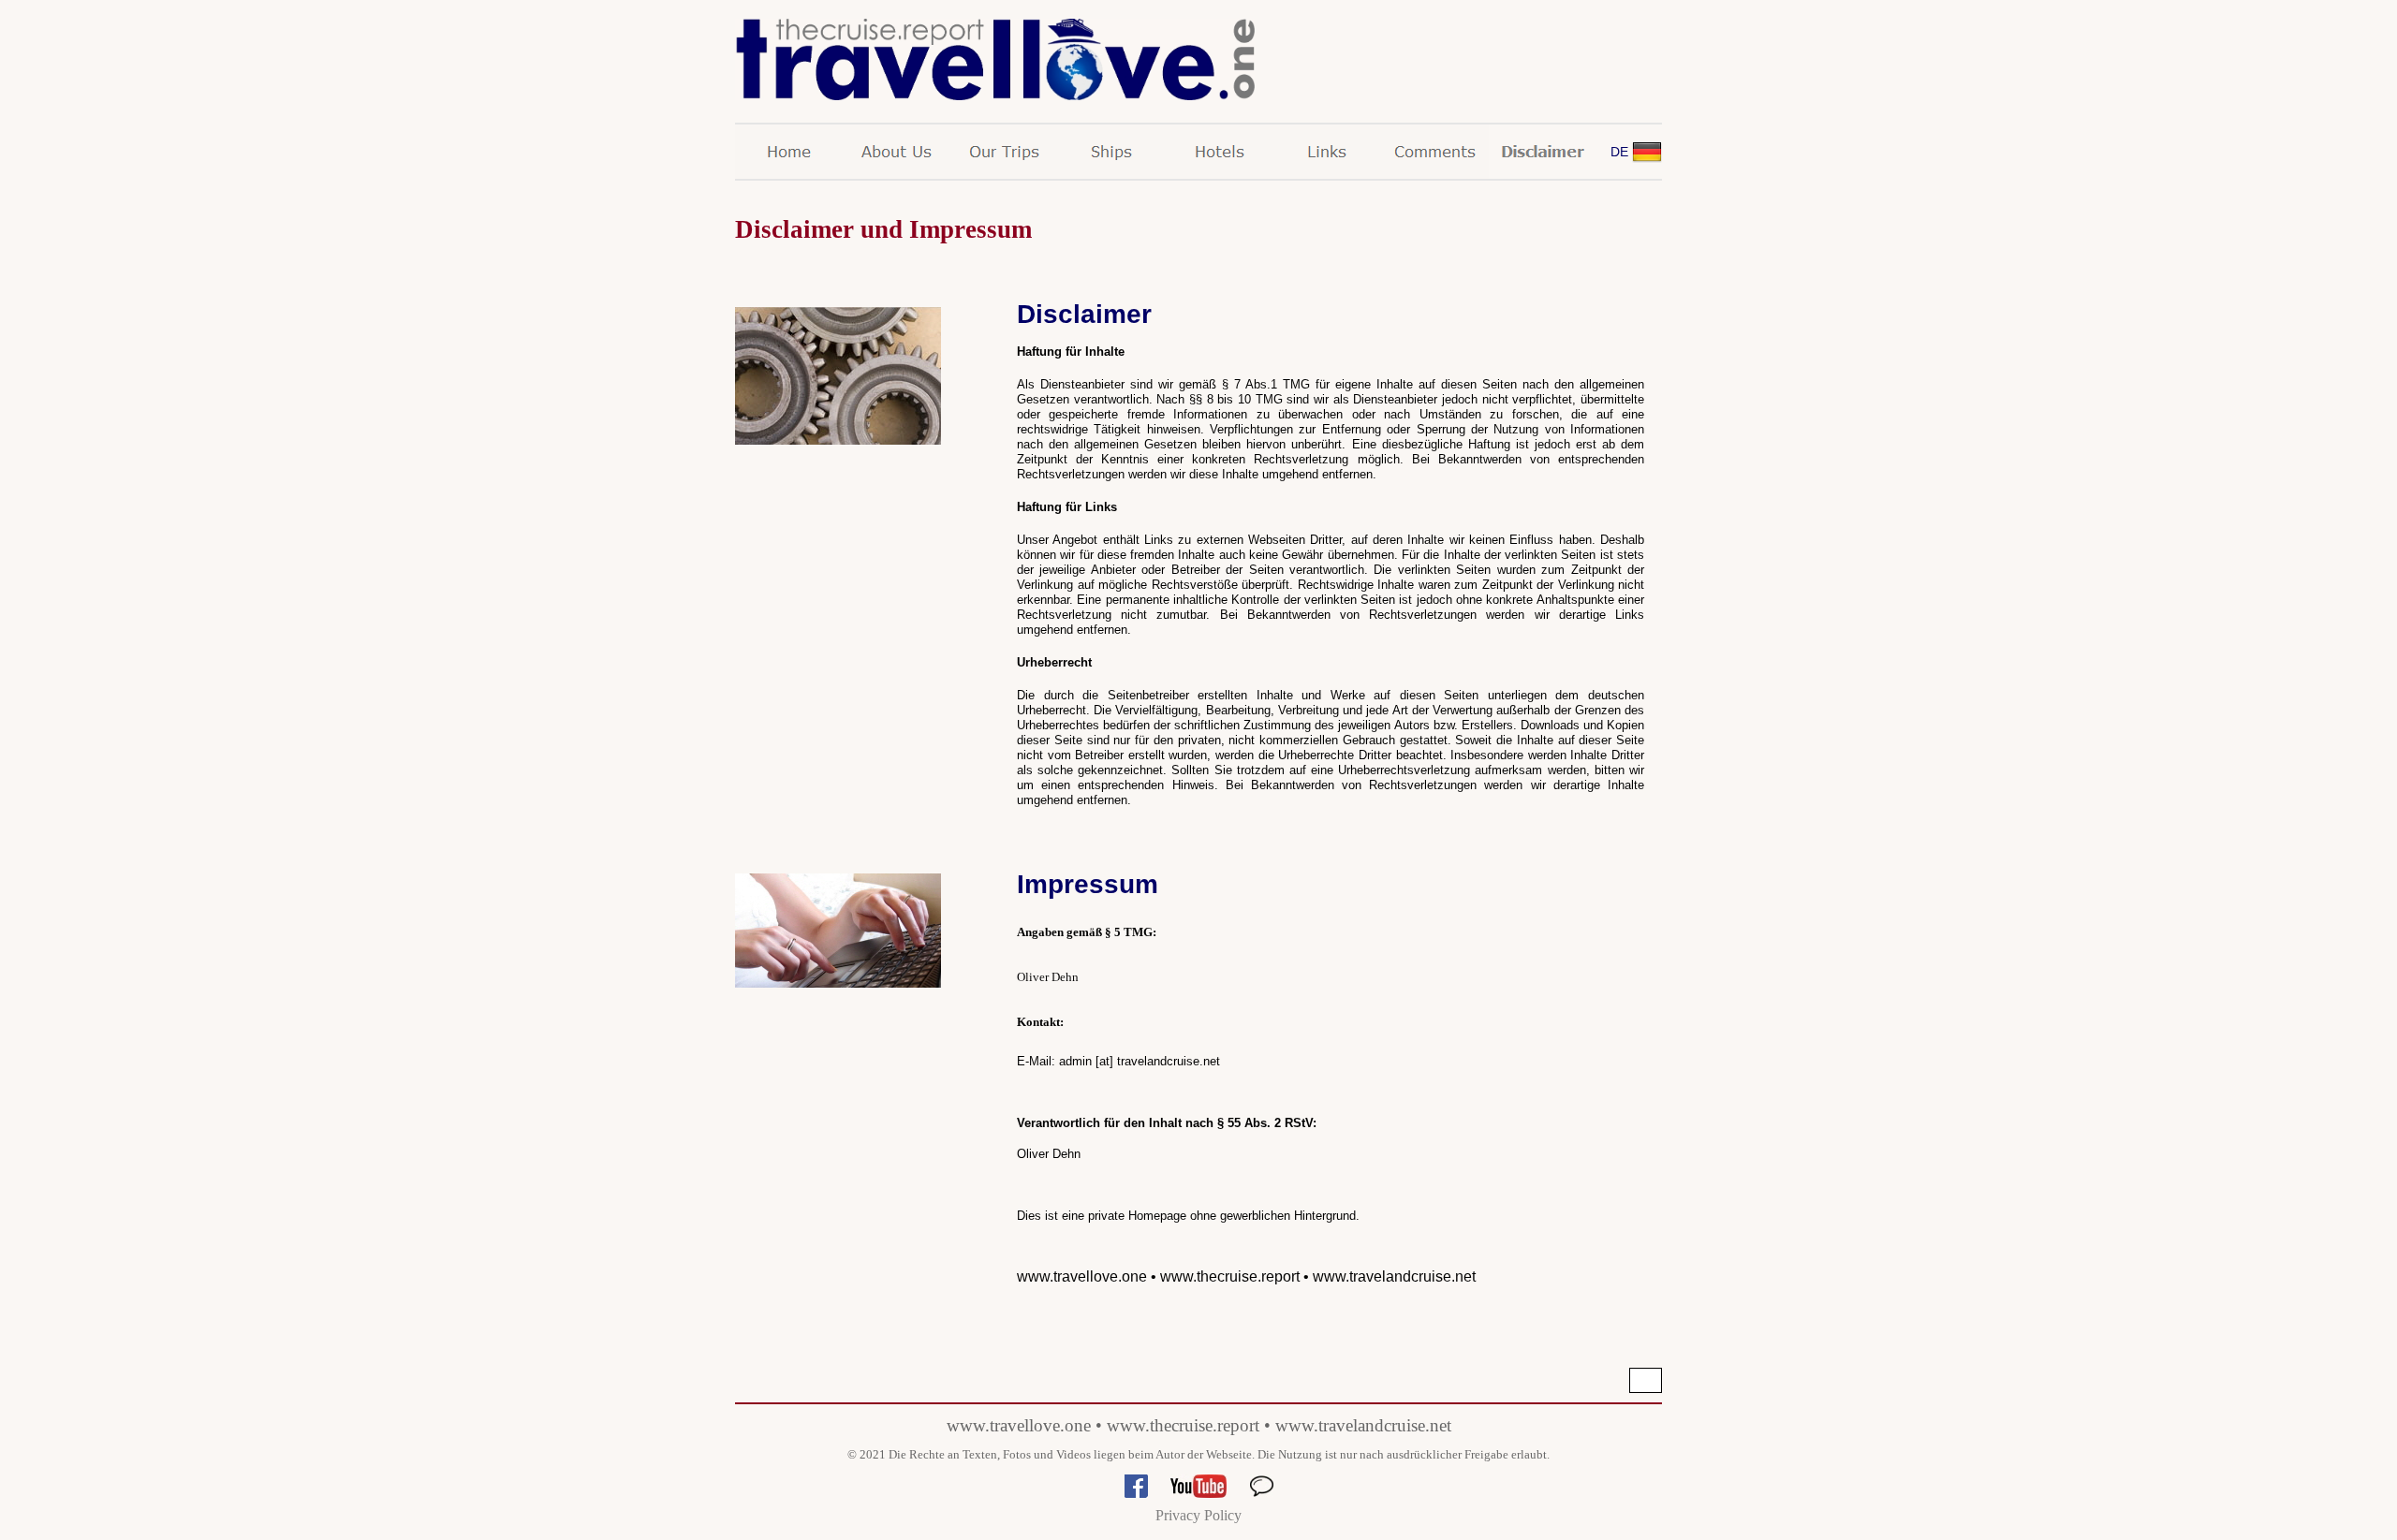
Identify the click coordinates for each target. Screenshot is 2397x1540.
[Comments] (1435, 152)
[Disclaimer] (1543, 152)
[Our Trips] (1004, 152)
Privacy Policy (1198, 1515)
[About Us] (897, 152)
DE (1619, 152)
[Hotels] (1220, 152)
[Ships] (1112, 152)
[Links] (1327, 152)
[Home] (789, 152)
